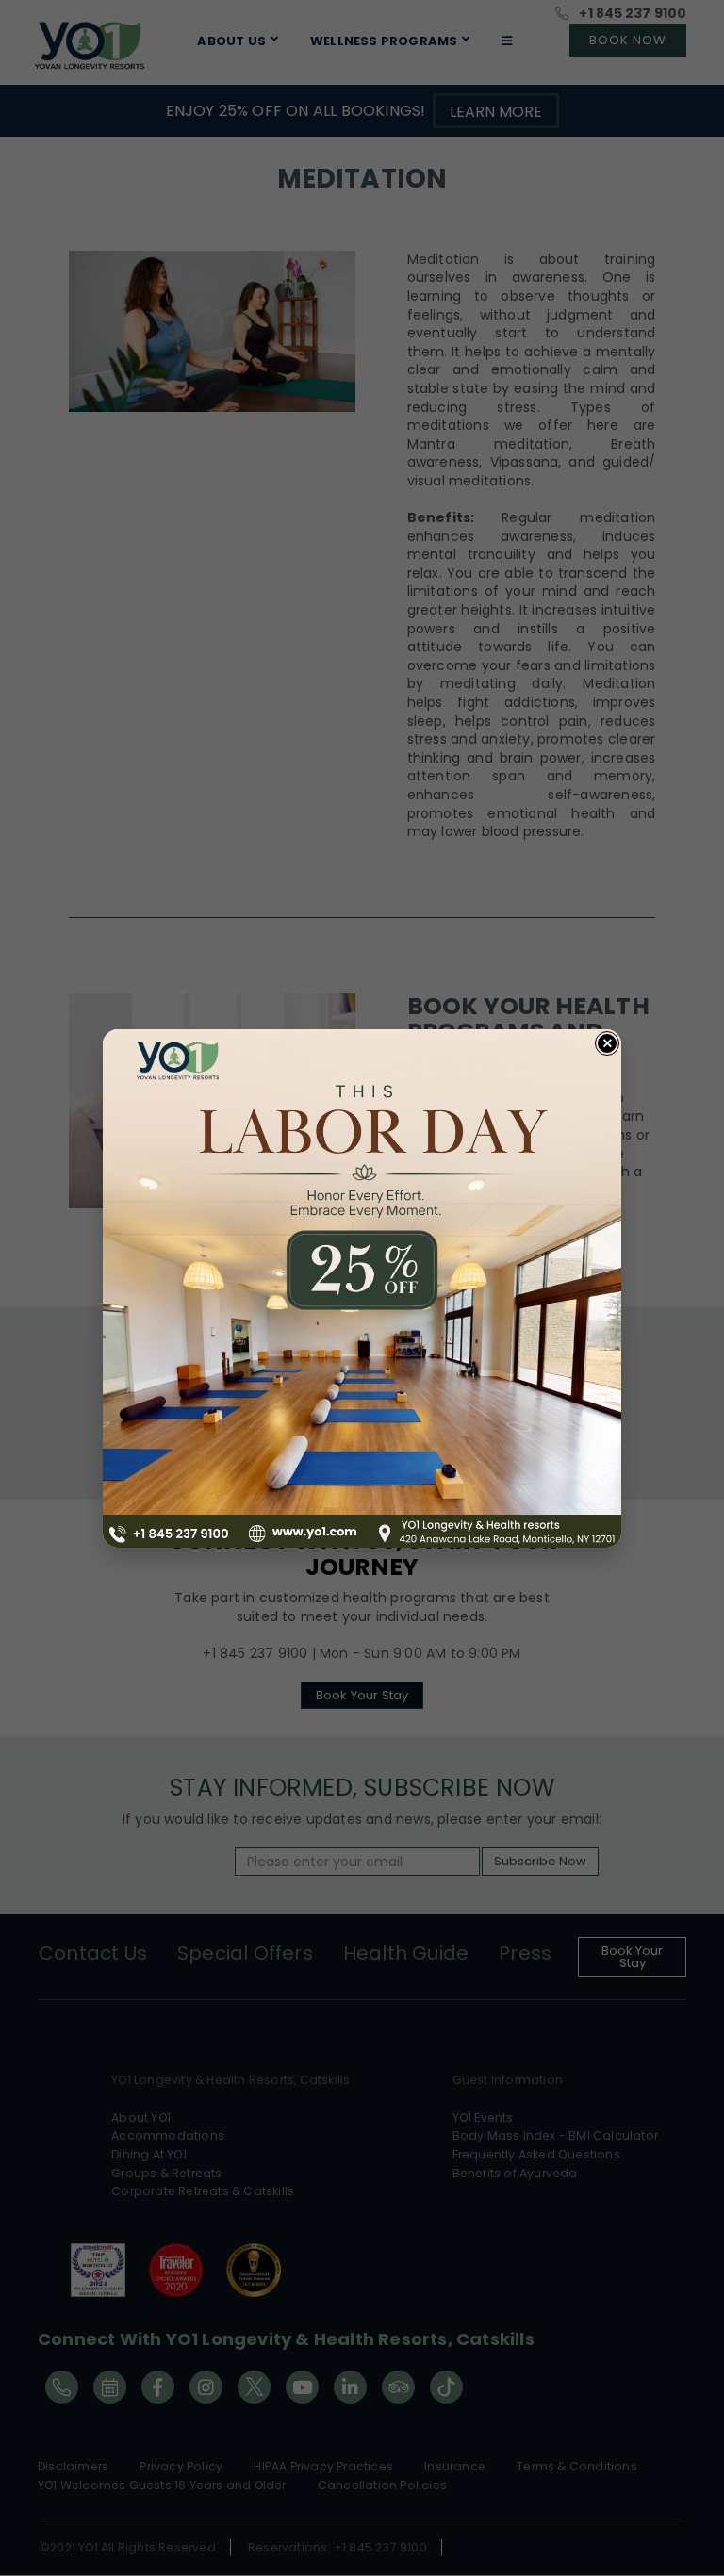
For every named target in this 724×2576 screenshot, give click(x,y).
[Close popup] (607, 1043)
